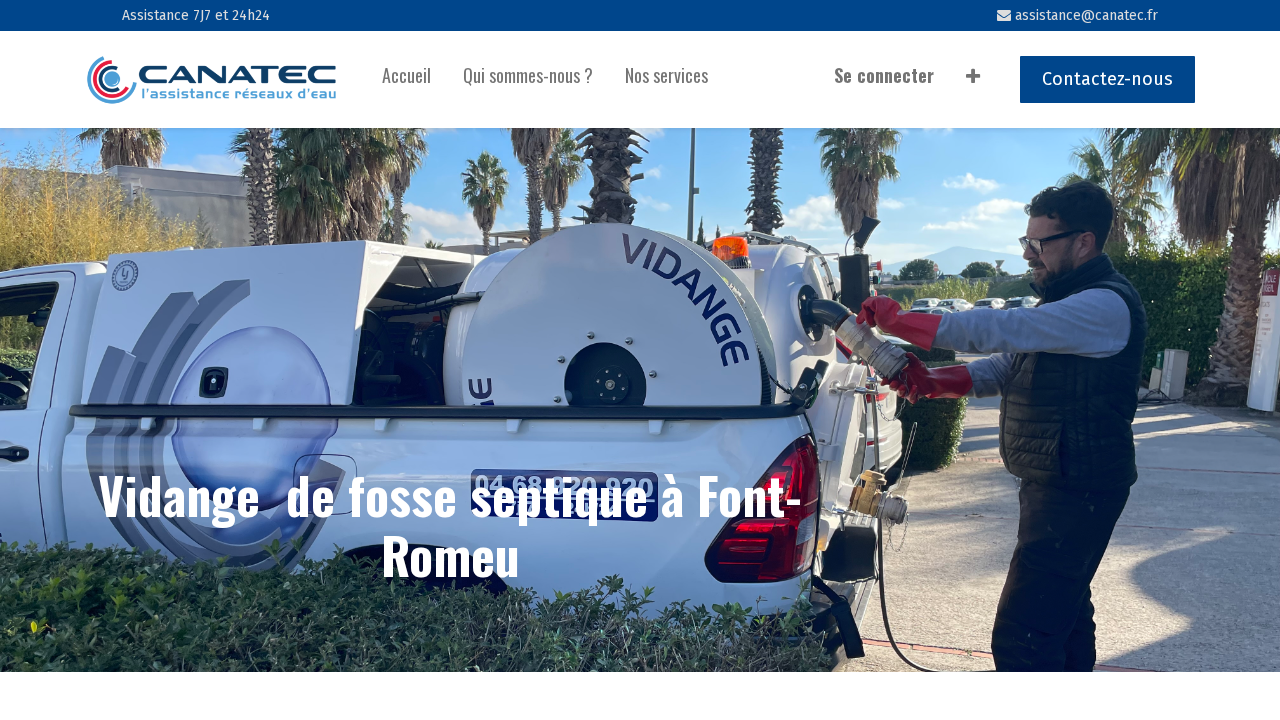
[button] (973, 79)
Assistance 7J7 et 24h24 (196, 15)
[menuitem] (406, 79)
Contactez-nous (1107, 79)
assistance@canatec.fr (1084, 15)
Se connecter (884, 75)
